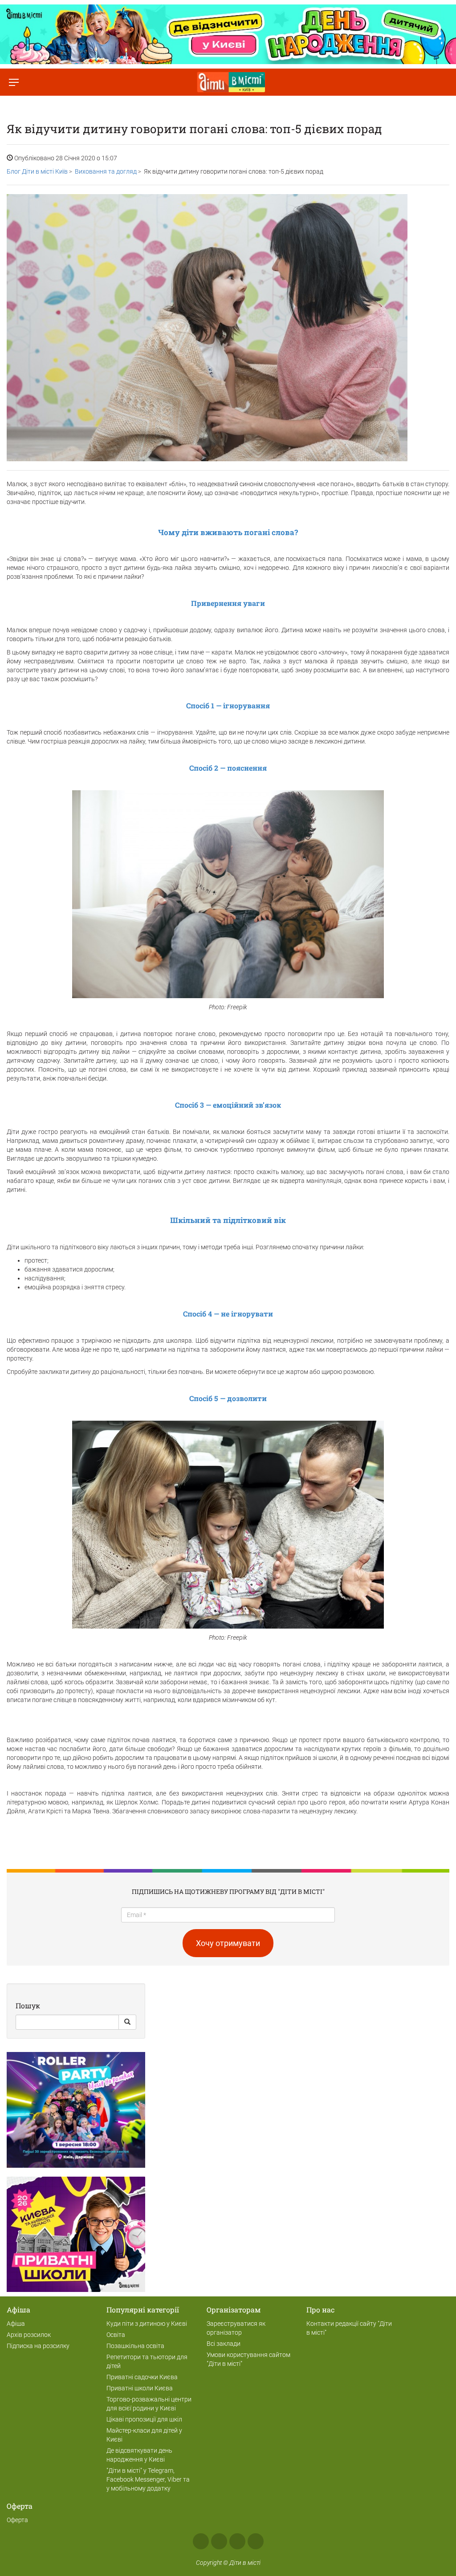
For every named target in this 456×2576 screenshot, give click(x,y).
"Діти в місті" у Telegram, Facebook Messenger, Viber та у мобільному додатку (148, 2479)
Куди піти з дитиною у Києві (147, 2324)
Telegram (237, 2541)
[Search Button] (127, 2022)
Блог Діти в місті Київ (37, 171)
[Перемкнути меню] (14, 82)
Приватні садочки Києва (142, 2377)
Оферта (17, 2520)
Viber (256, 2541)
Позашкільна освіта (135, 2346)
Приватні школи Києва (140, 2388)
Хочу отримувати (228, 1943)
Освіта (116, 2335)
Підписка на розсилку (38, 2346)
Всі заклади (224, 2344)
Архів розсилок (29, 2335)
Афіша (16, 2324)
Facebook (201, 2541)
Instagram (219, 2541)
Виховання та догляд (106, 171)
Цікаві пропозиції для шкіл (144, 2419)
